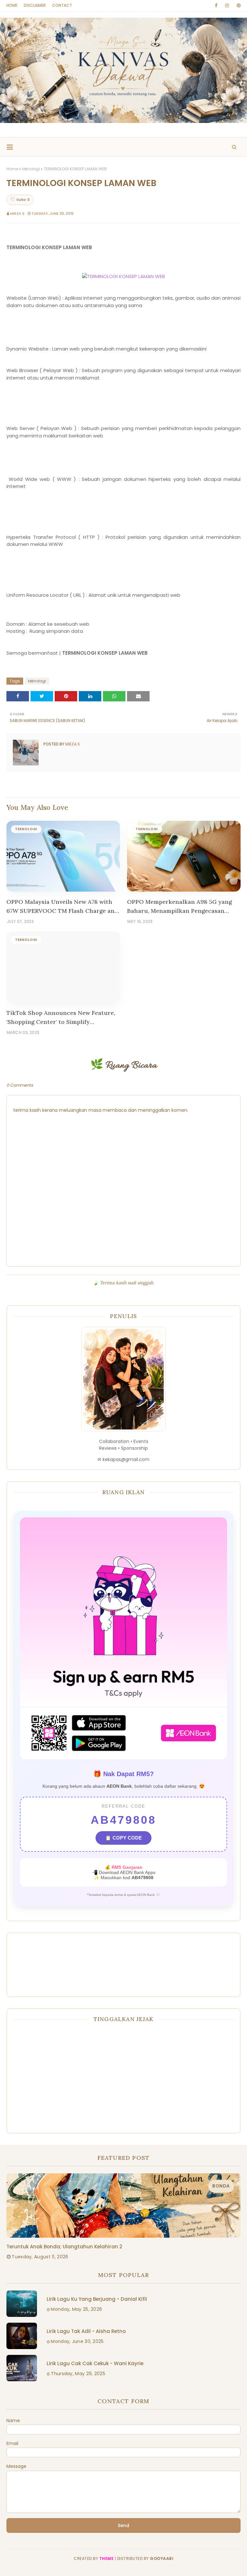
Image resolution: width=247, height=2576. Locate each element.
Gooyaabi (162, 2558)
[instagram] (227, 5)
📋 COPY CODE (123, 1838)
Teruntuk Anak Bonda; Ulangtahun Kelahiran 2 (64, 2247)
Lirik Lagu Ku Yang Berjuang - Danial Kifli (97, 2299)
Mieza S (17, 213)
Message (16, 2466)
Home (12, 5)
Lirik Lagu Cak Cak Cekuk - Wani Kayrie (95, 2363)
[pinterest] (238, 5)
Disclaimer (35, 5)
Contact (62, 5)
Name (13, 2421)
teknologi (31, 169)
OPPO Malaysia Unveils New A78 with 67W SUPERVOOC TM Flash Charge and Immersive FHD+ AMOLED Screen (62, 907)
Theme (107, 2558)
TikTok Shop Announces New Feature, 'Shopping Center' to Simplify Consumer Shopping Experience (61, 1018)
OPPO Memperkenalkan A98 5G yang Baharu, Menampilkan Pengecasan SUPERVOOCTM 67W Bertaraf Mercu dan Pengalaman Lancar (179, 907)
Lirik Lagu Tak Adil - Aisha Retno (86, 2331)
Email (12, 2443)
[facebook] (216, 5)
